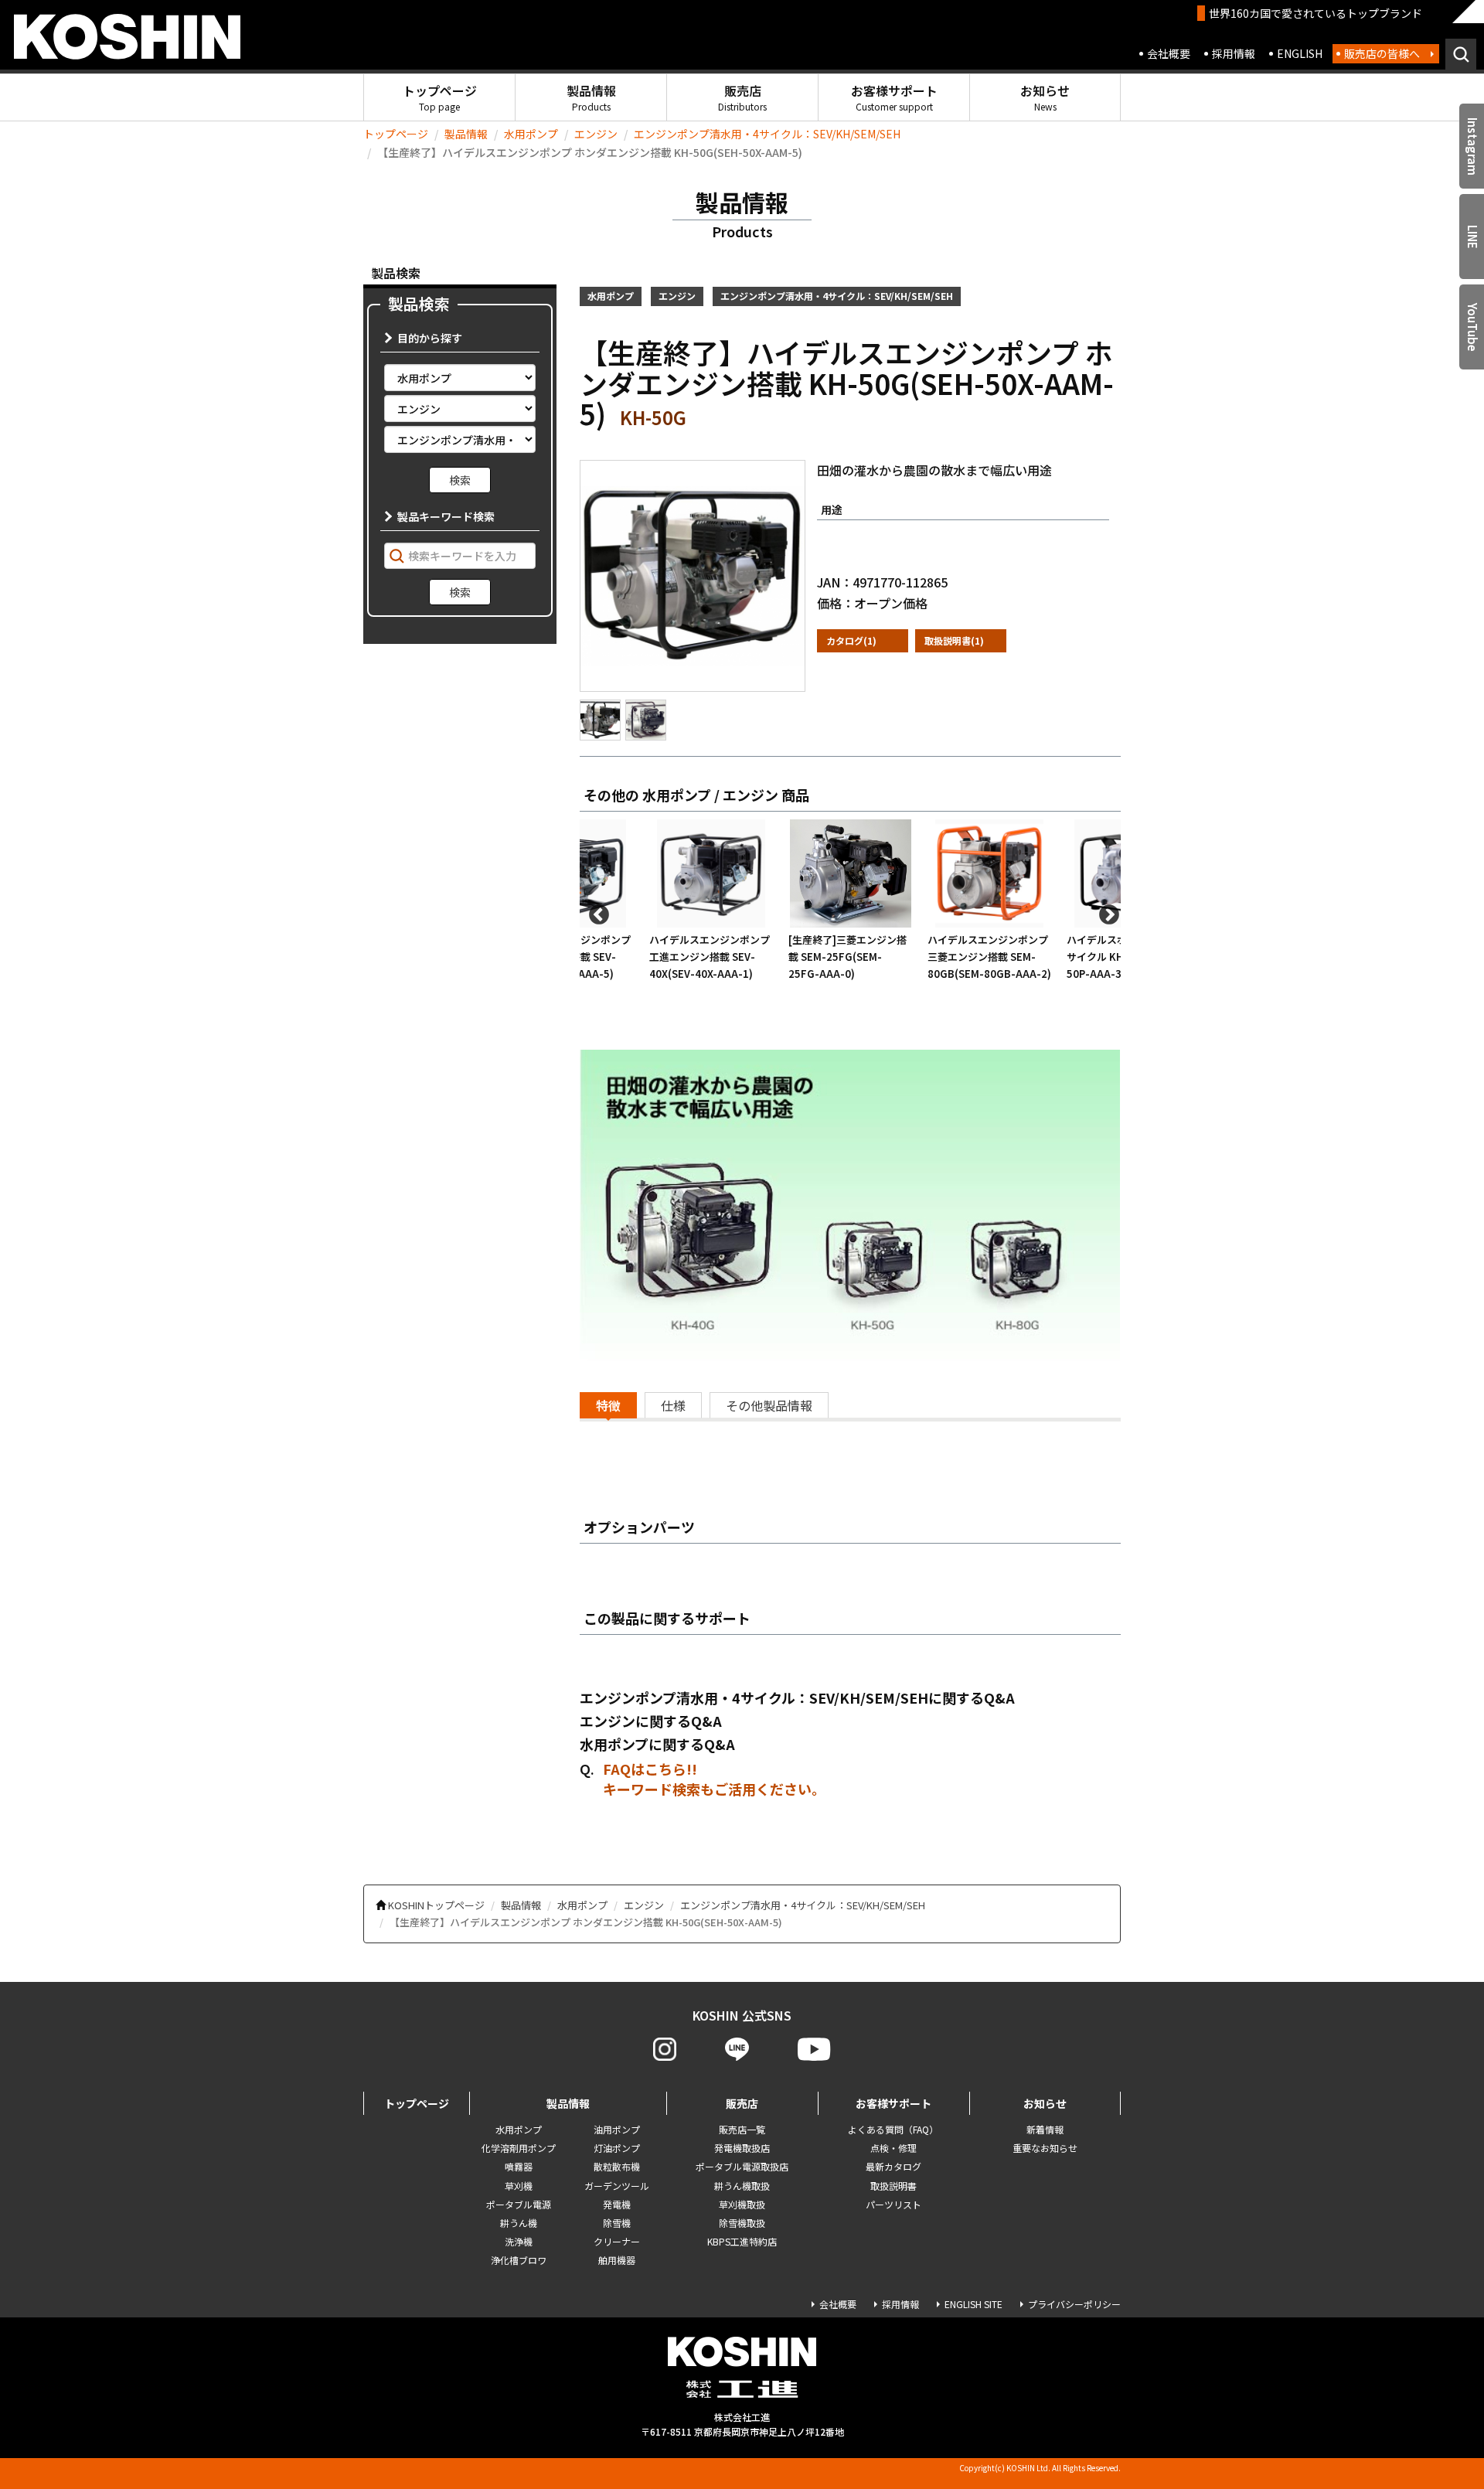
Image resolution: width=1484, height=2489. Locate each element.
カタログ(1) (851, 640)
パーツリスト (893, 2204)
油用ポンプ (617, 2129)
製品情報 (591, 97)
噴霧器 (519, 2166)
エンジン (596, 134)
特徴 (608, 1405)
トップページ (440, 97)
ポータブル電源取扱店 (742, 2166)
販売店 (742, 97)
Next (1105, 911)
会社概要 (1169, 53)
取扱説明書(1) (954, 640)
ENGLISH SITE (973, 2304)
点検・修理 (893, 2148)
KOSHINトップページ (436, 1905)
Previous (595, 911)
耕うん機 (519, 2223)
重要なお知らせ (1045, 2148)
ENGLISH (1300, 53)
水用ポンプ (531, 134)
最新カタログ (893, 2166)
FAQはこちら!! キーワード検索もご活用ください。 (714, 1779)
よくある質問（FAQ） (893, 2129)
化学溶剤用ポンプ (519, 2148)
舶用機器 (617, 2260)
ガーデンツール (617, 2186)
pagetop (1430, 2417)
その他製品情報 (769, 1405)
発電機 (617, 2204)
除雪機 (617, 2223)
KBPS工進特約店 (742, 2241)
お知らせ (1045, 97)
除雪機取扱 (742, 2223)
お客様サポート (894, 97)
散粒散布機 (617, 2166)
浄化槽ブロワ (519, 2260)
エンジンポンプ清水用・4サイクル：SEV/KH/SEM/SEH (767, 134)
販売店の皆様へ (1382, 53)
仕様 (673, 1405)
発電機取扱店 (742, 2148)
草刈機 (519, 2186)
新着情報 (1045, 2129)
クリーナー (617, 2241)
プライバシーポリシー (1074, 2304)
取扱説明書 (893, 2186)
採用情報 (1234, 53)
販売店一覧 (742, 2129)
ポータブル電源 (519, 2204)
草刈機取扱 (742, 2204)
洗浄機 (519, 2241)
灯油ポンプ (617, 2148)
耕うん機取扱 (742, 2186)
